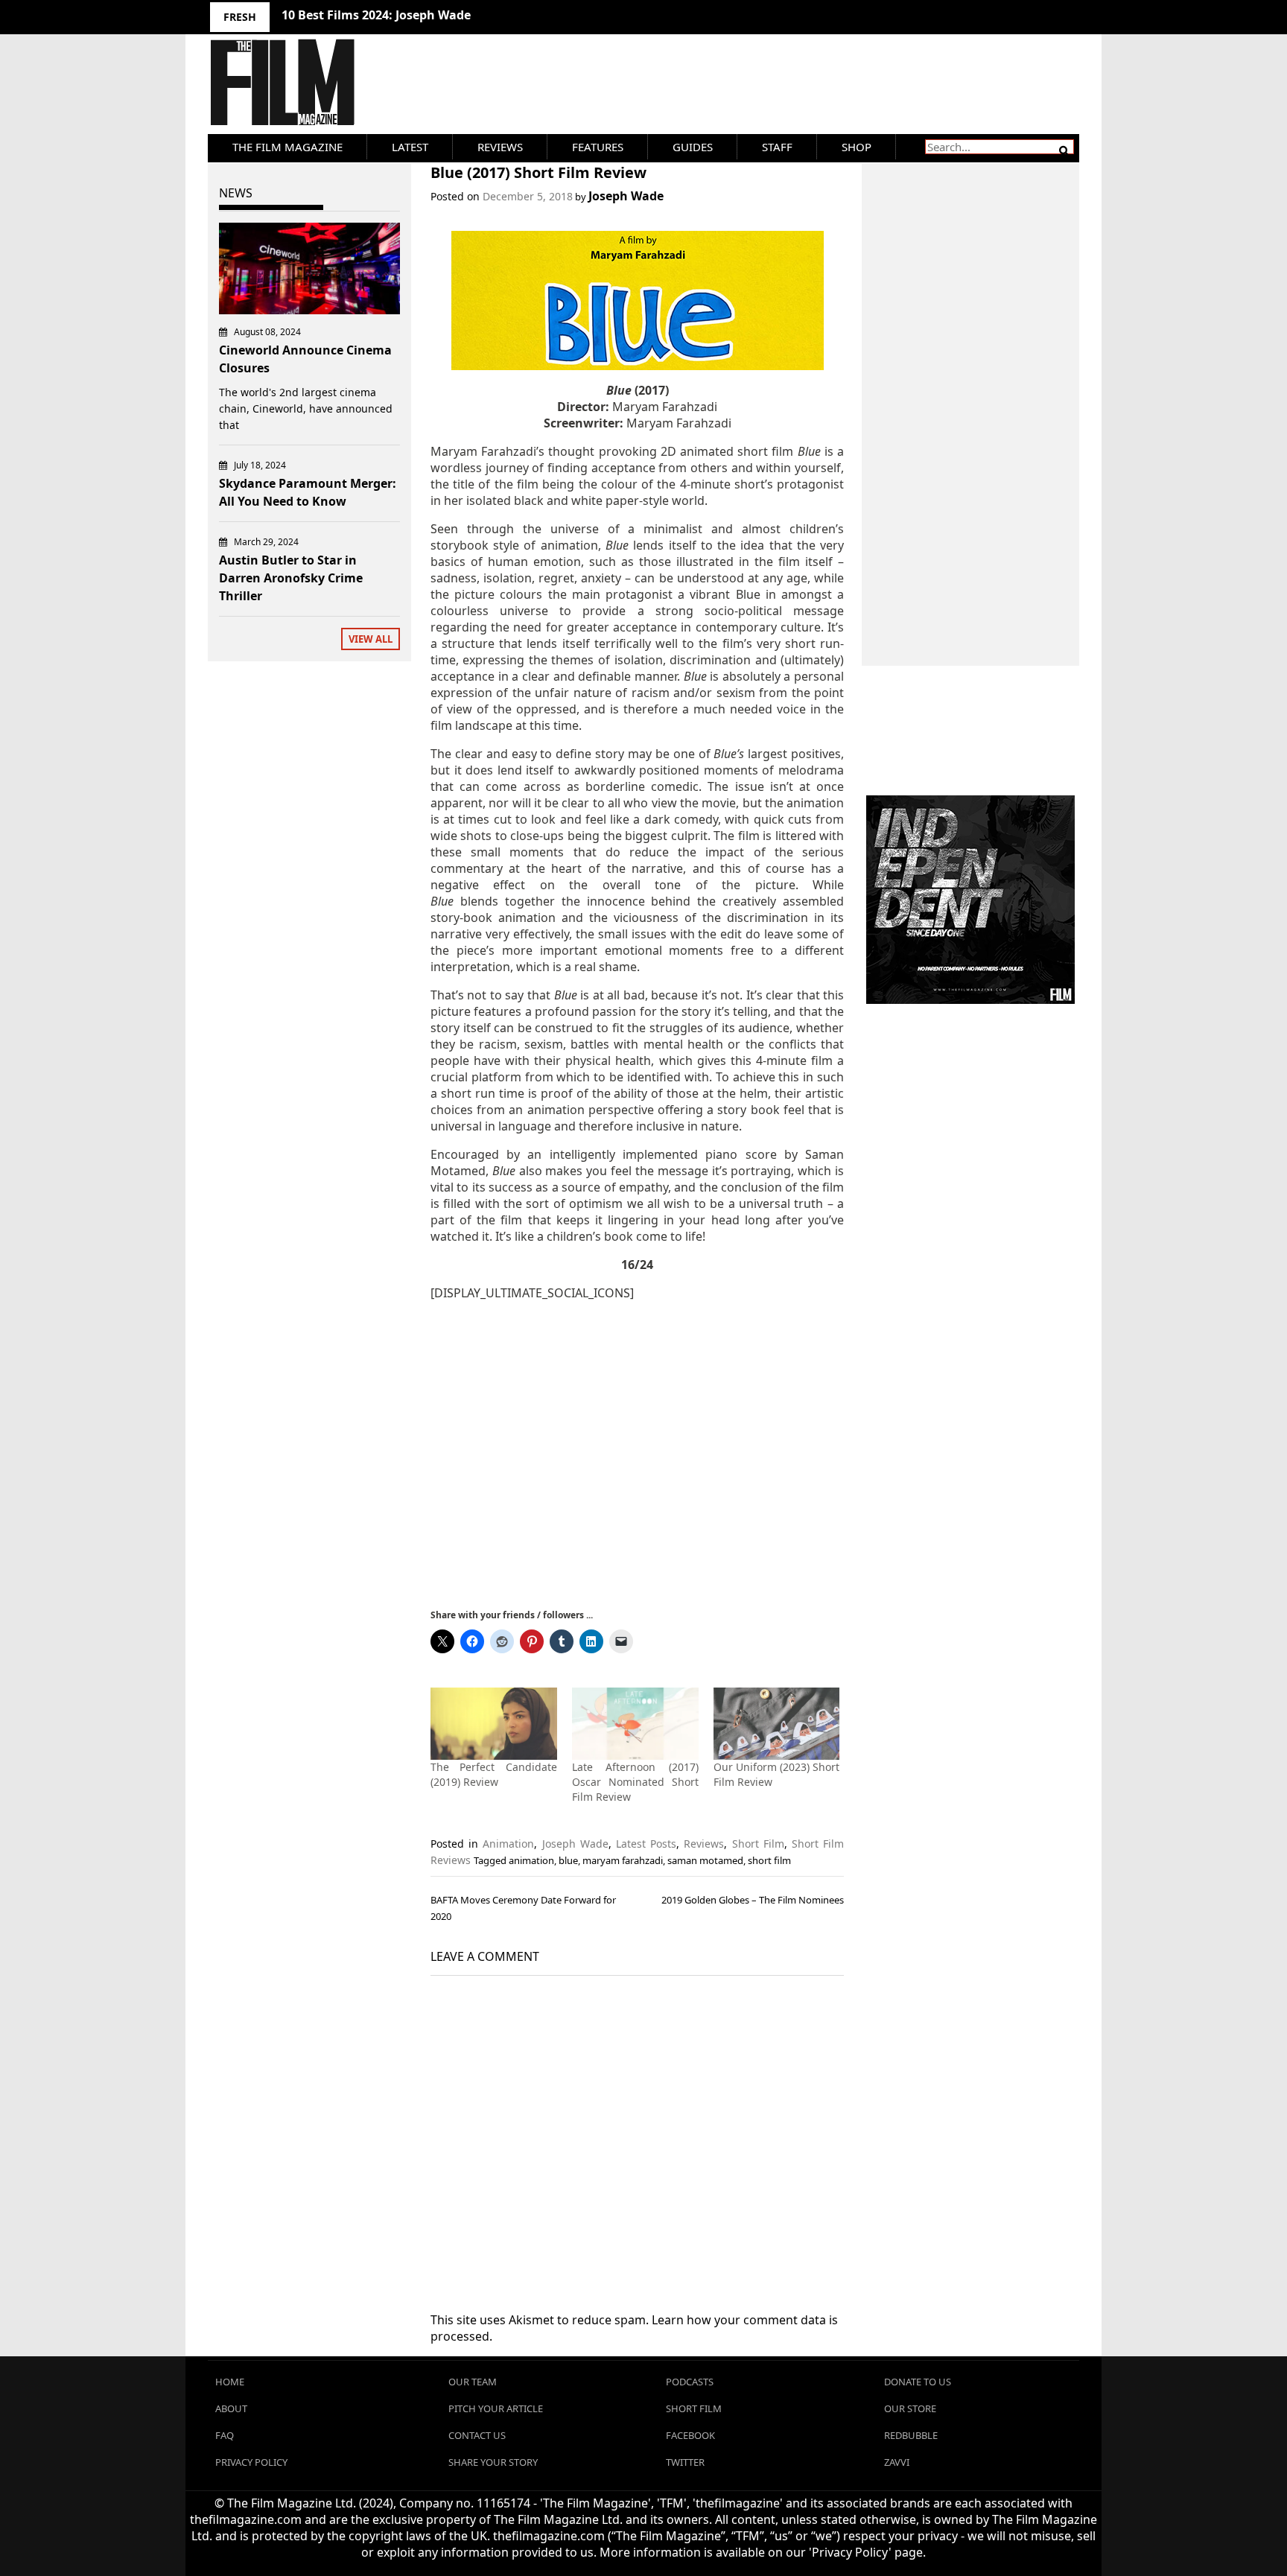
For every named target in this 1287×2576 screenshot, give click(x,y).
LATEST (410, 147)
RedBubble (911, 2435)
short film (769, 1860)
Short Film (758, 1844)
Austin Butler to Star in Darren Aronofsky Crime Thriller (291, 578)
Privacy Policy (251, 2462)
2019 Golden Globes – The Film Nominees (753, 1900)
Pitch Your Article (496, 2408)
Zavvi (897, 2462)
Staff (777, 147)
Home (230, 2382)
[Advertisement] (637, 1453)
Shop (857, 147)
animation (531, 1860)
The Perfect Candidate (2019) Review (494, 1774)
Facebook (690, 2435)
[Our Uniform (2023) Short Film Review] (777, 1724)
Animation (508, 1844)
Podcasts (690, 2382)
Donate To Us (918, 2382)
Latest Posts (646, 1844)
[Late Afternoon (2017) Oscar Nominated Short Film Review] (635, 1724)
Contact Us (477, 2435)
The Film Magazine (287, 147)
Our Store (910, 2408)
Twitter (685, 2462)
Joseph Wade (626, 196)
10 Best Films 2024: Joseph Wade (376, 15)
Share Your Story (493, 2462)
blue (568, 1860)
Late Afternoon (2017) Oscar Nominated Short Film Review (635, 1782)
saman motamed (705, 1860)
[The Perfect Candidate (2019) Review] (494, 1724)
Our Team (473, 2382)
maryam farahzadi (623, 1860)
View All (371, 639)
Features (598, 147)
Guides (693, 147)
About (231, 2408)
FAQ (225, 2435)
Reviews (500, 147)
